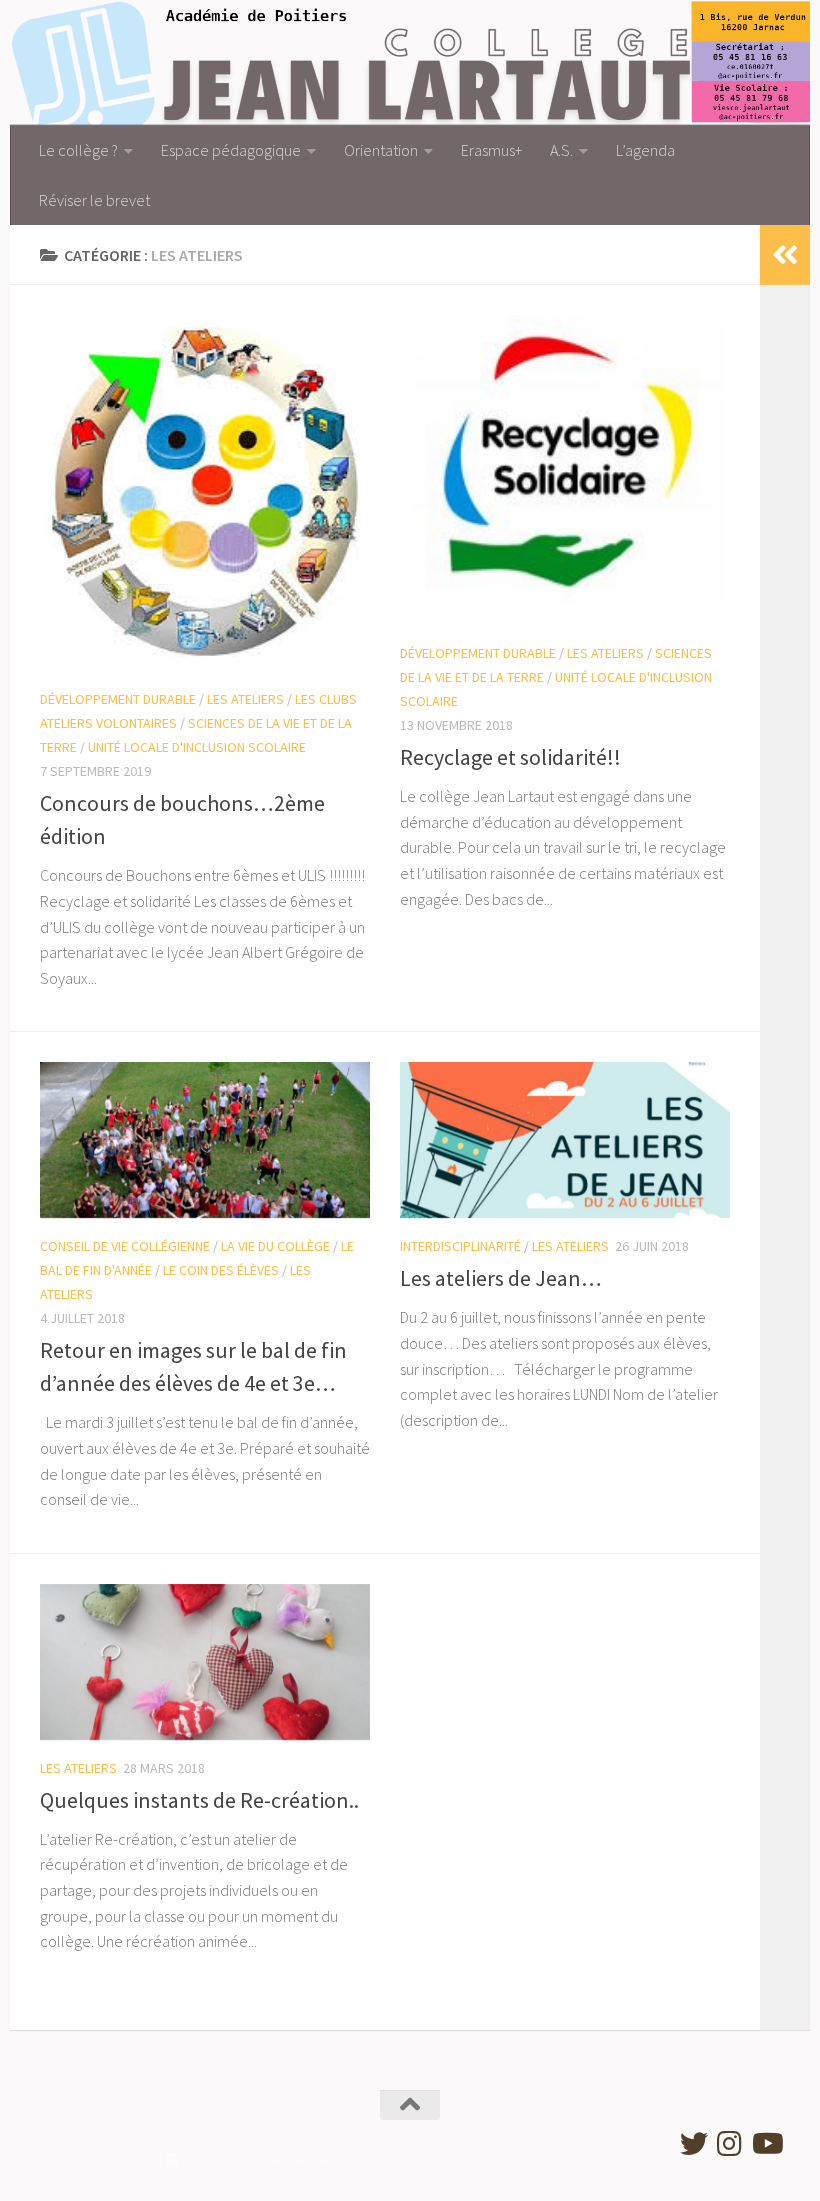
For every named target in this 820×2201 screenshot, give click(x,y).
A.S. (561, 150)
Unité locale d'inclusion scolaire (197, 747)
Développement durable (118, 699)
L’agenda (645, 150)
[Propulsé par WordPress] (172, 2159)
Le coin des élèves (221, 1270)
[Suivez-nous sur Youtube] (766, 2144)
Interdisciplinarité (460, 1246)
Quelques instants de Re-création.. (199, 1800)
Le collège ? (78, 150)
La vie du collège (275, 1246)
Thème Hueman (290, 2159)
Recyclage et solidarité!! (510, 757)
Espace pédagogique (231, 150)
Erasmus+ (491, 150)
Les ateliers (245, 699)
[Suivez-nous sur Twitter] (694, 2144)
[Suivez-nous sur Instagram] (730, 2144)
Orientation (381, 150)
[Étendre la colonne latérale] (785, 255)
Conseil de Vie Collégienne (125, 1246)
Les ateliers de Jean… (501, 1278)
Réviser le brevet (94, 200)
